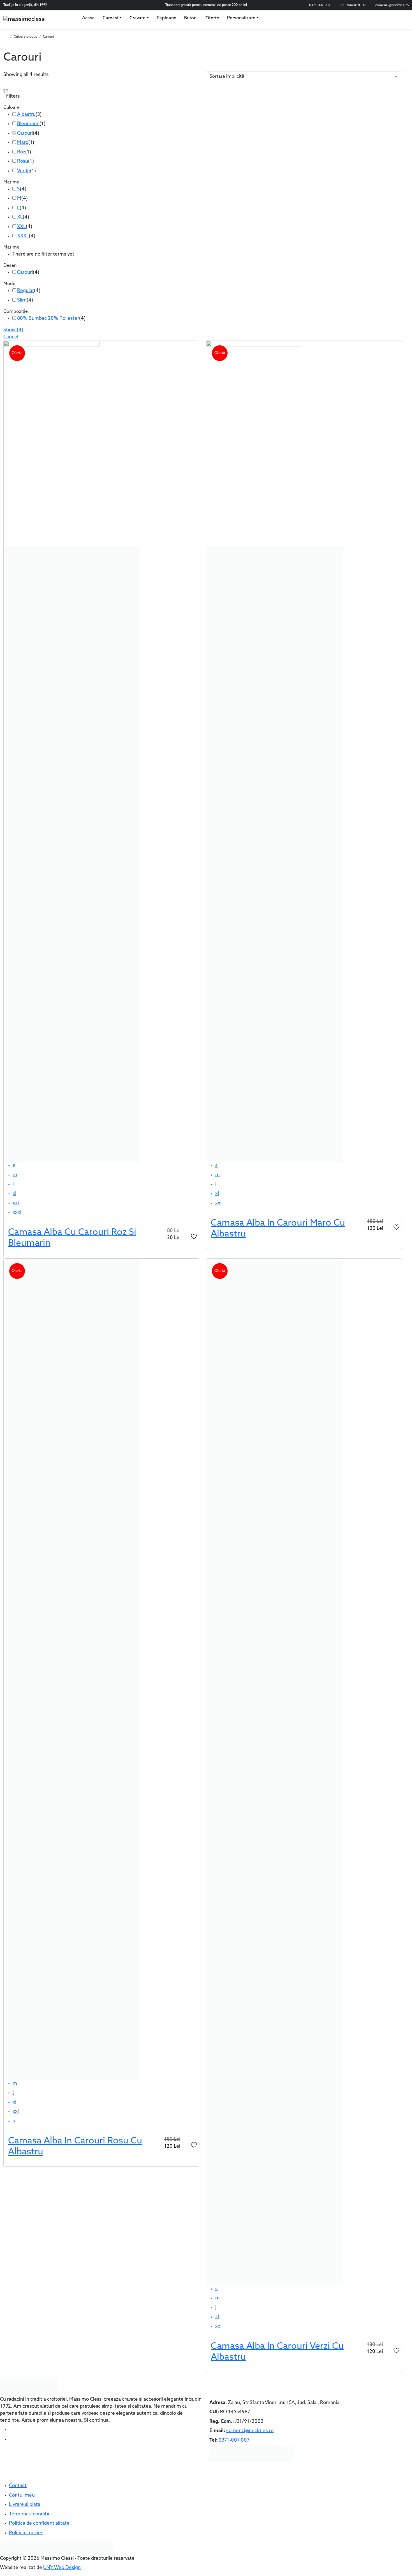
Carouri (25, 133)
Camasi (110, 18)
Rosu (23, 161)
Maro (23, 143)
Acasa (88, 18)
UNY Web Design (62, 2568)
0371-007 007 (320, 5)
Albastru (26, 115)
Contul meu (22, 2495)
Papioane (166, 18)
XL (20, 217)
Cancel (11, 337)
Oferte (212, 18)
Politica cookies (26, 2533)
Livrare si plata (25, 2505)
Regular (26, 291)
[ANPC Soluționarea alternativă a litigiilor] (28, 2548)
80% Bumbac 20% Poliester (48, 319)
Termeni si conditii (29, 2514)
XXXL (23, 236)
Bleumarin (28, 124)
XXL (21, 227)
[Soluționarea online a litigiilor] (85, 2548)
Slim (22, 300)
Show (13, 330)
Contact (18, 2486)
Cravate (137, 18)
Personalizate (241, 18)
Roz (21, 152)
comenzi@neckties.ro (392, 5)
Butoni (191, 18)
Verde (24, 171)
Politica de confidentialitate (39, 2523)
